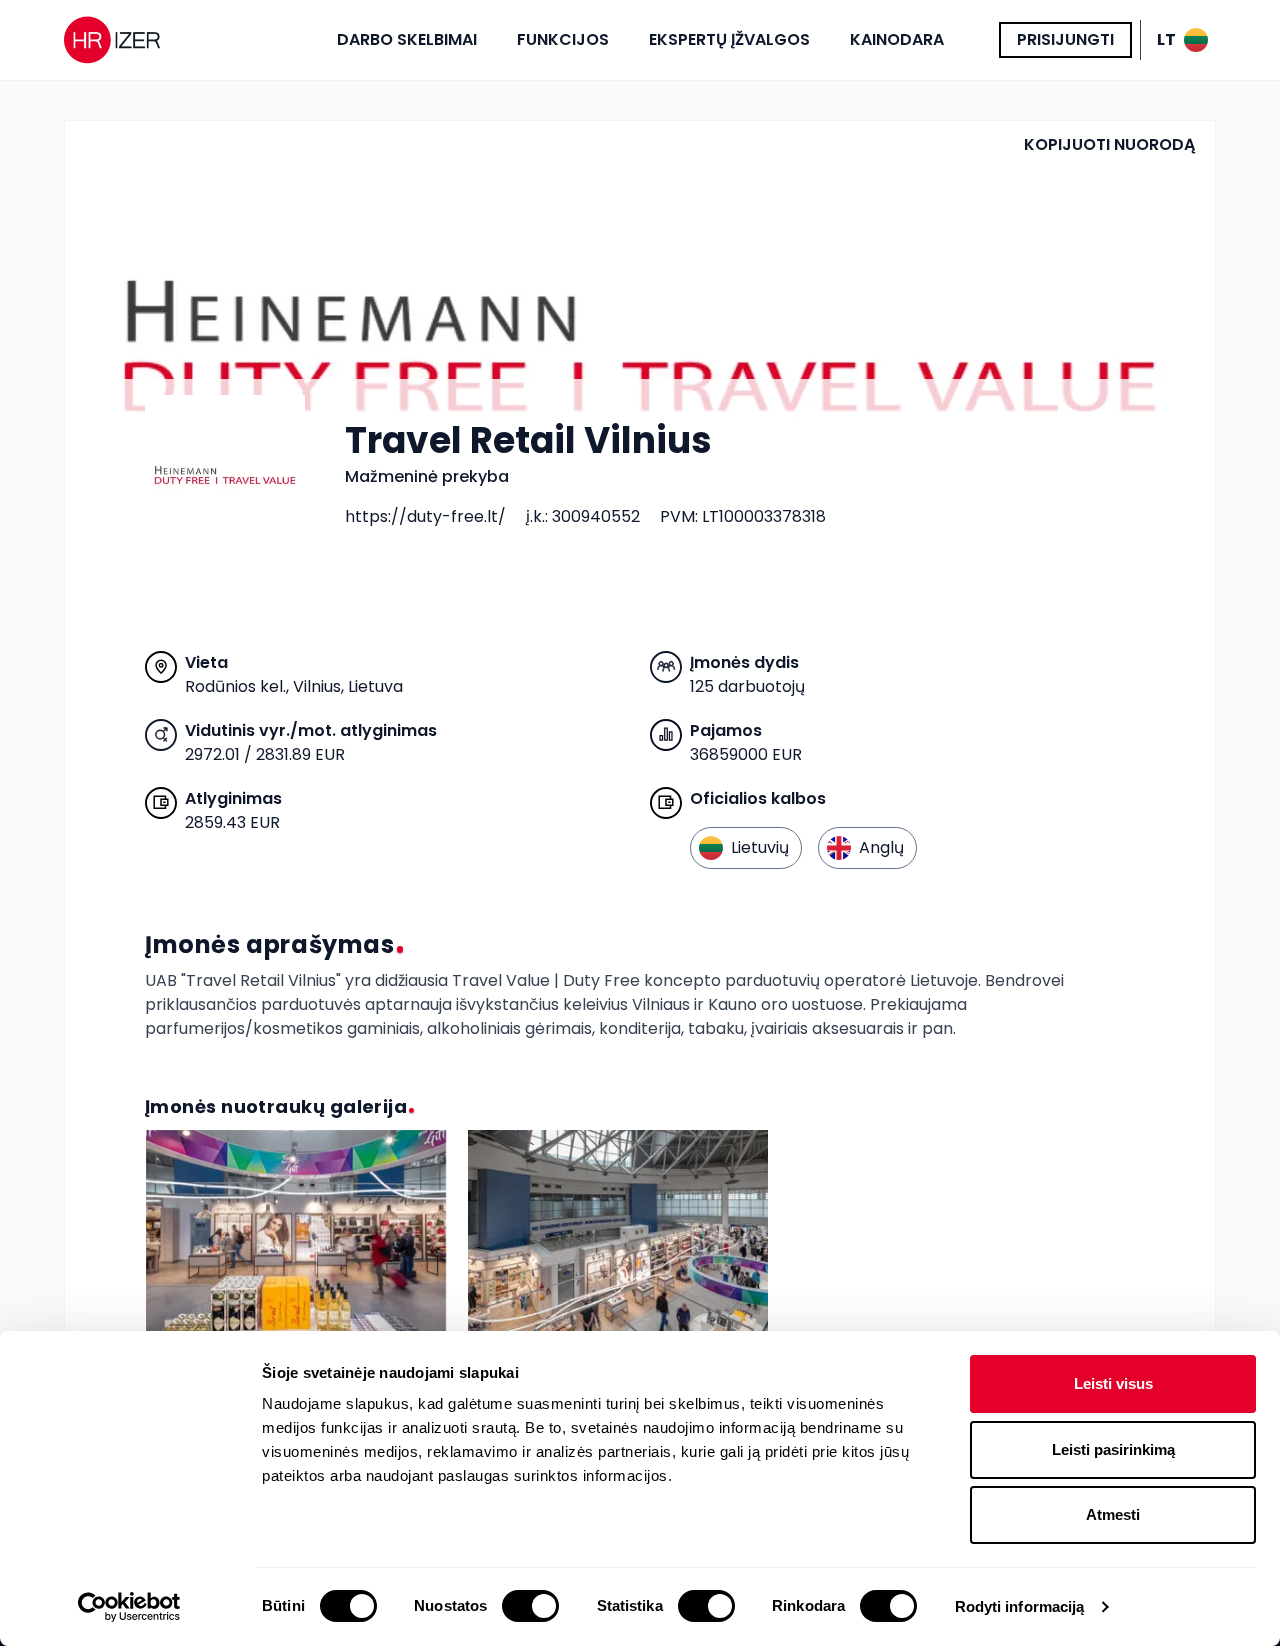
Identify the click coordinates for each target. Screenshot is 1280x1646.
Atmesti (1113, 1514)
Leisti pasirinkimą (1113, 1449)
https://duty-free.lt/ (425, 516)
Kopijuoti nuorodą (1109, 144)
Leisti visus (1113, 1383)
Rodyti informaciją (1020, 1606)
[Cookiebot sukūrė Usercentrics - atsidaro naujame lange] (129, 1607)
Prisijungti (1065, 39)
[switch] (530, 1606)
